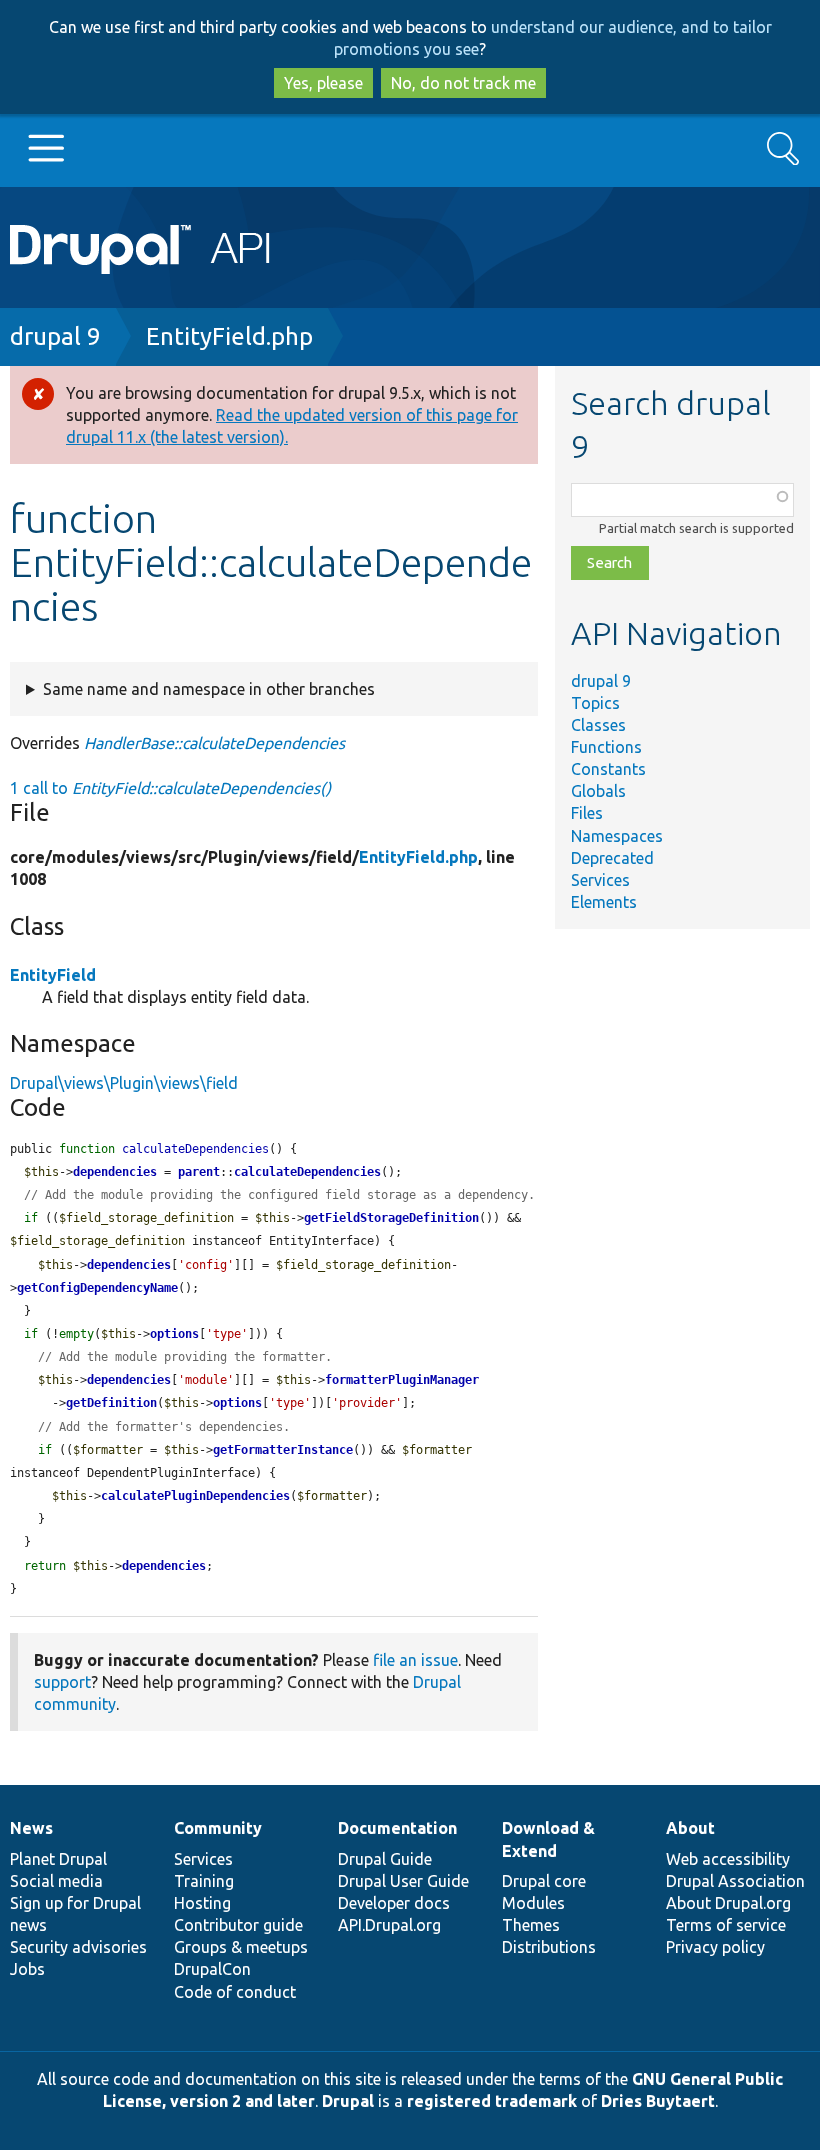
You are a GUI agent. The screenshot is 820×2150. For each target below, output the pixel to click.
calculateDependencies (307, 1172)
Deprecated (612, 858)
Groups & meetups (241, 1947)
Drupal (348, 2101)
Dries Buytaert (658, 2101)
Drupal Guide (385, 1859)
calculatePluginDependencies (195, 1496)
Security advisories (78, 1947)
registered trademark (492, 2101)
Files (587, 813)
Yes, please (323, 83)
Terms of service (726, 1925)
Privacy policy (715, 1947)
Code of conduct (235, 1992)
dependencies (115, 1172)
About (690, 1828)
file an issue (415, 1660)
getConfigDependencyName (97, 1288)
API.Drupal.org (389, 1925)
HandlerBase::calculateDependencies (214, 743)
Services (600, 880)
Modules (533, 1903)
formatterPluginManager (402, 1380)
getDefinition (111, 1403)
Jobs (27, 1969)
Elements (604, 902)
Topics (595, 703)
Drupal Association (735, 1881)
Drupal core (544, 1881)
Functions (606, 747)
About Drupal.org (728, 1903)
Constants (608, 769)
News (31, 1828)
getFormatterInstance (283, 1450)
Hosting (202, 1903)
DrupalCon (212, 1969)
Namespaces (617, 836)
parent (199, 1172)
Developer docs (394, 1903)
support (62, 1682)
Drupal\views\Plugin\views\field (124, 1083)
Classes (598, 725)
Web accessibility (728, 1859)
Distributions (549, 1947)
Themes (531, 1925)
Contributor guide (238, 1925)
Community (218, 1828)
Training (204, 1881)
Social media (56, 1881)
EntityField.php (229, 336)
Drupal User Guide (403, 1881)
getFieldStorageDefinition (391, 1218)
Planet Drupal (58, 1859)
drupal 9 (55, 336)
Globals (598, 791)
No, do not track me (463, 83)
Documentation (397, 1828)
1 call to (170, 788)
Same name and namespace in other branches (209, 689)
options (174, 1334)
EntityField (53, 975)
